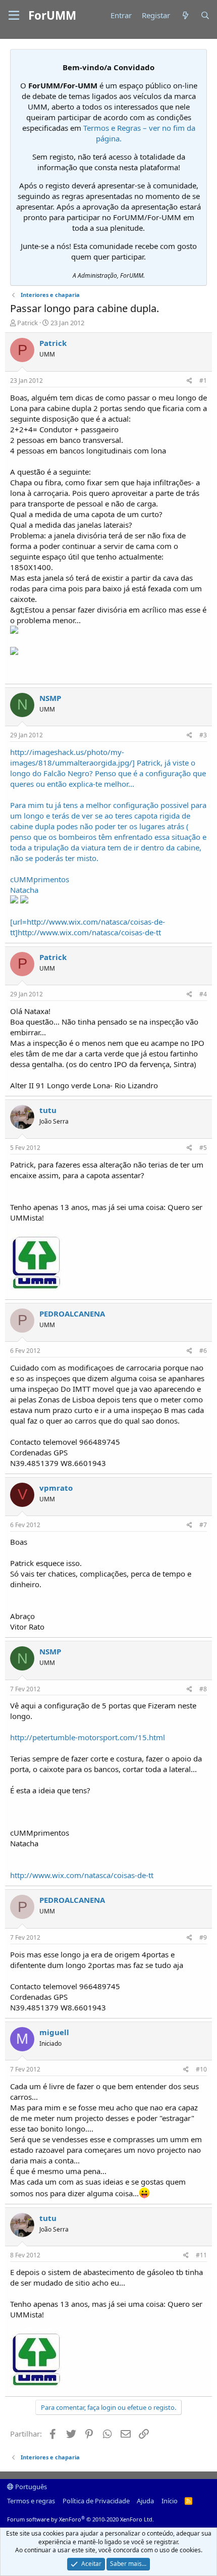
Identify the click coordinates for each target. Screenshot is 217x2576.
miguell (54, 2032)
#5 (203, 1148)
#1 (203, 381)
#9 (203, 1937)
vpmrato (56, 1488)
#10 (201, 2069)
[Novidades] (185, 15)
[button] (14, 16)
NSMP (50, 698)
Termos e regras (31, 2501)
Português (30, 2487)
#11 (201, 2255)
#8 (203, 1689)
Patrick (28, 323)
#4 (203, 994)
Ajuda (145, 2501)
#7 (203, 1525)
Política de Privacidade (96, 2501)
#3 (203, 735)
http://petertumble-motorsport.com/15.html (88, 1737)
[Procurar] (205, 15)
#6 (203, 1351)
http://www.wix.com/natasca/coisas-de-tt (82, 1875)
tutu (48, 1110)
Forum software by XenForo (80, 2519)
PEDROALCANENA (72, 1314)
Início (170, 2501)
